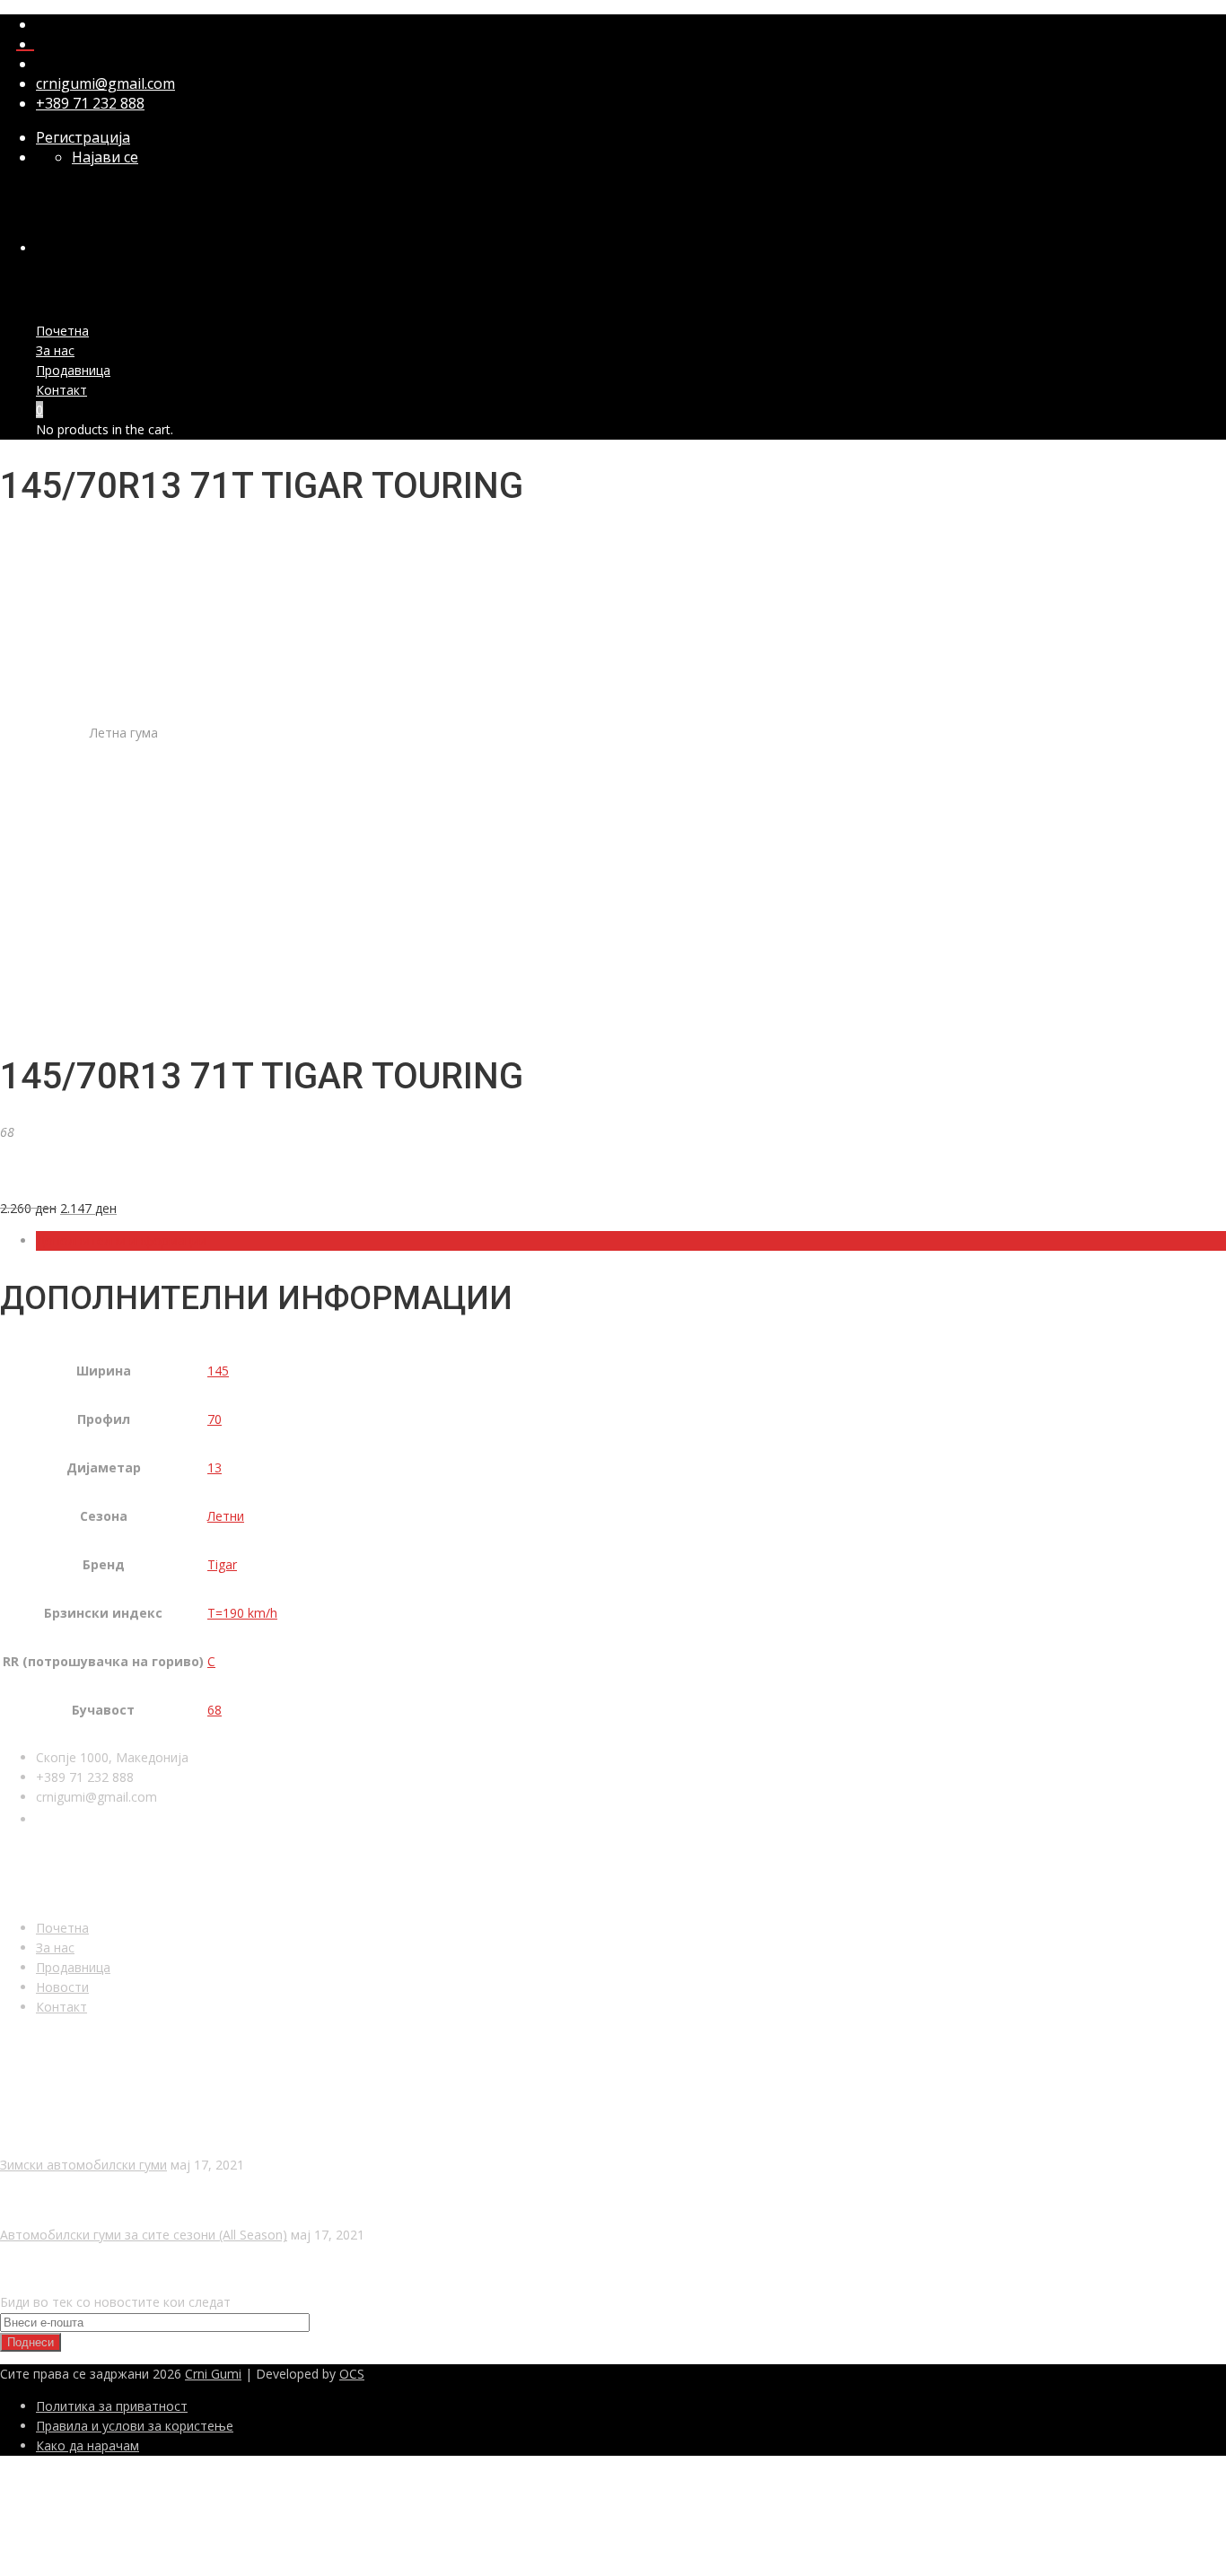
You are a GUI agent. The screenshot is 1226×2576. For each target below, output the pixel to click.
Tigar (222, 1564)
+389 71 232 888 (90, 103)
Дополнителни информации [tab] (121, 1240)
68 (215, 1710)
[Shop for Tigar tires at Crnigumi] (67, 1176)
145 (218, 1371)
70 (215, 1419)
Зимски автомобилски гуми (83, 2165)
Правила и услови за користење (135, 2426)
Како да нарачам (88, 2445)
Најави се (105, 157)
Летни (226, 1516)
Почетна (62, 331)
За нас (55, 350)
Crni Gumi (213, 2374)
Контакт (61, 390)
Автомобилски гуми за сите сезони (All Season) (144, 2235)
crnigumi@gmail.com (105, 83)
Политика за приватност (112, 2406)
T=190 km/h (242, 1613)
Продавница (73, 370)
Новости (62, 1987)
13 (215, 1467)
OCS (352, 2374)
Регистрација (83, 137)
